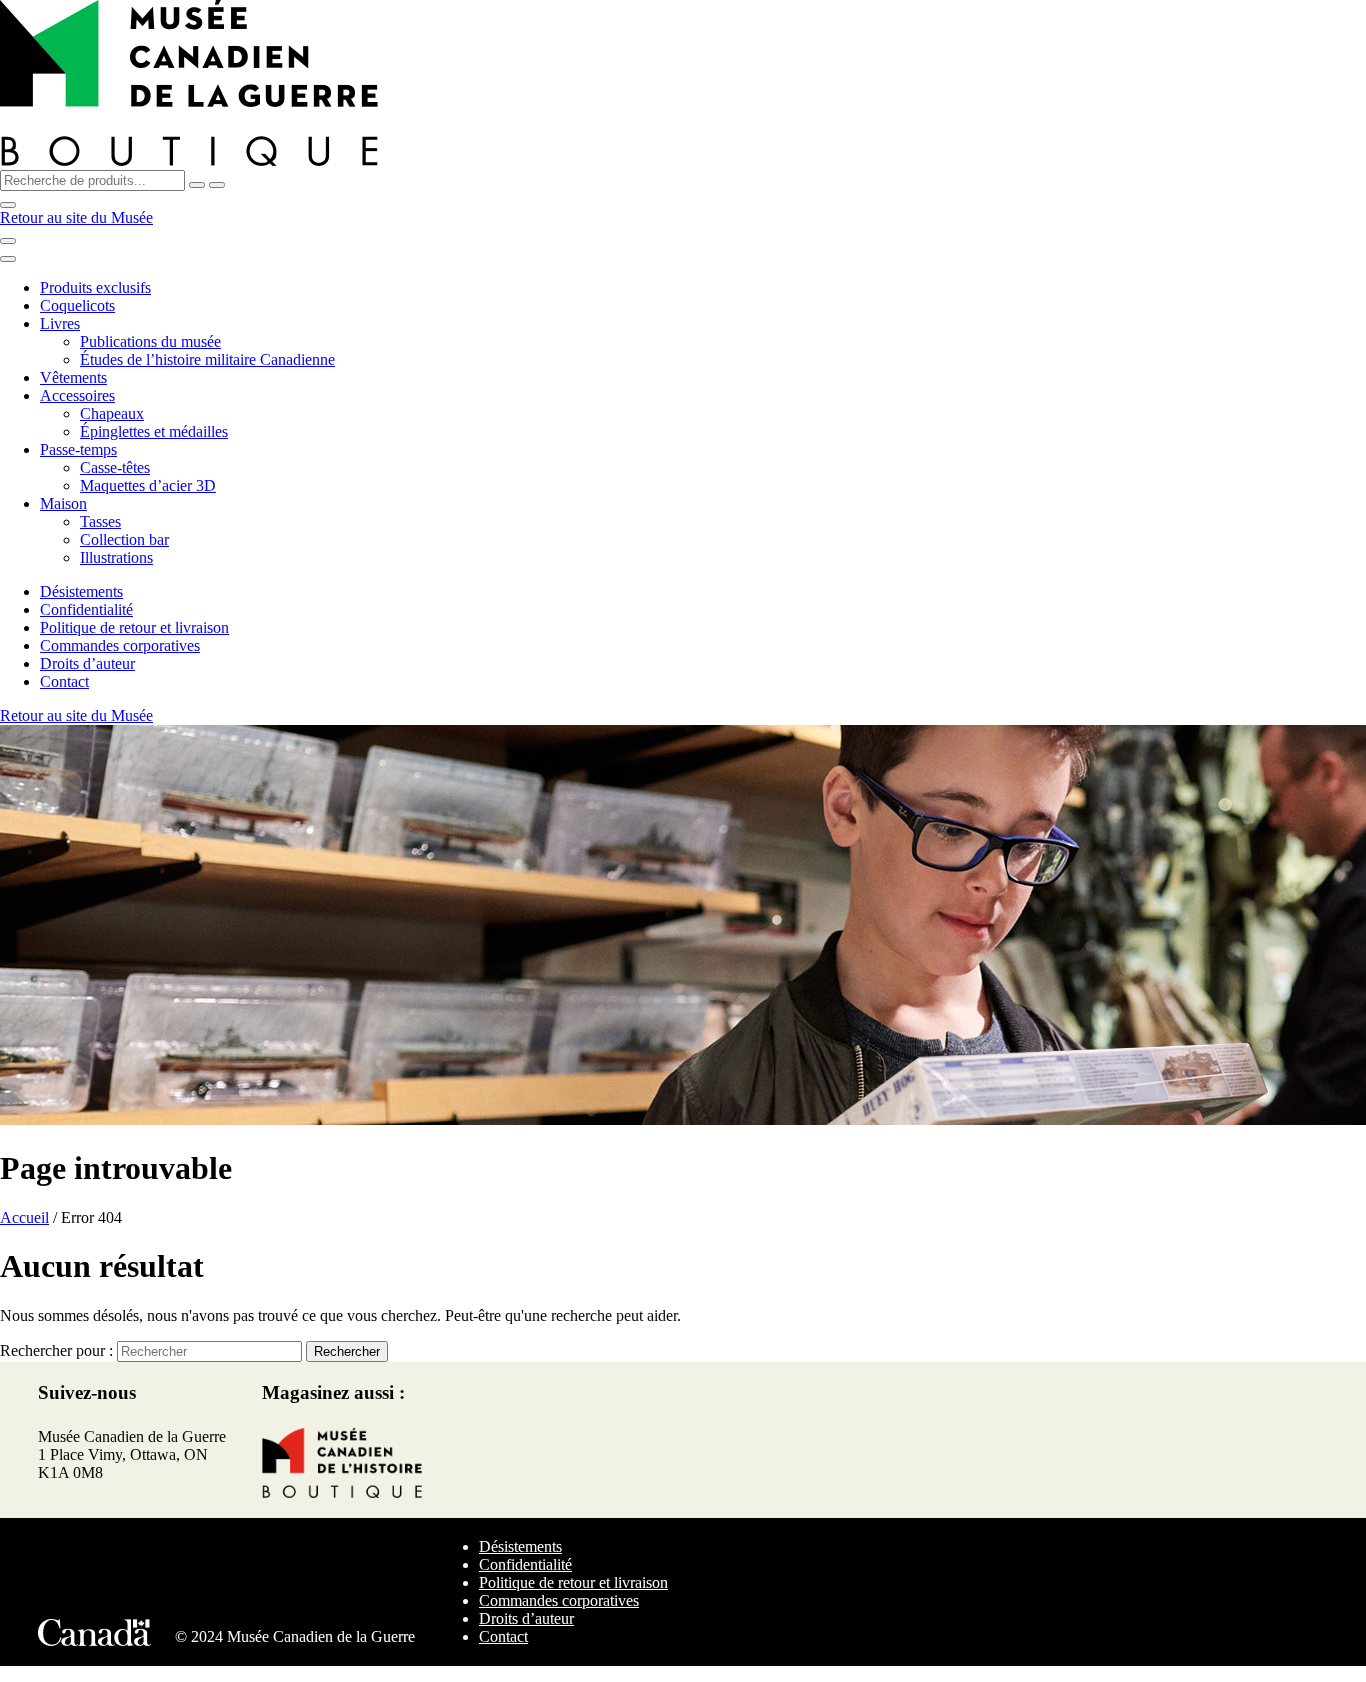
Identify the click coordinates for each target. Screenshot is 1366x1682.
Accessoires (77, 395)
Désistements (81, 591)
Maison (63, 503)
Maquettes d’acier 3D (148, 485)
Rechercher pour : (56, 1350)
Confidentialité (86, 609)
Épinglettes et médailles (154, 431)
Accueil (24, 1217)
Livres (60, 323)
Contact (64, 681)
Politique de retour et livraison (134, 627)
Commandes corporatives (120, 645)
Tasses (100, 521)
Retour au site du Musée (76, 217)
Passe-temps (78, 449)
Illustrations (116, 557)
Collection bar (124, 539)
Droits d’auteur (87, 663)
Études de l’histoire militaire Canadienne (207, 359)
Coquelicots (77, 305)
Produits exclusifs (95, 287)
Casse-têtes (115, 467)
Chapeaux (112, 413)
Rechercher (347, 1351)
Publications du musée (150, 341)
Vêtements (73, 377)
